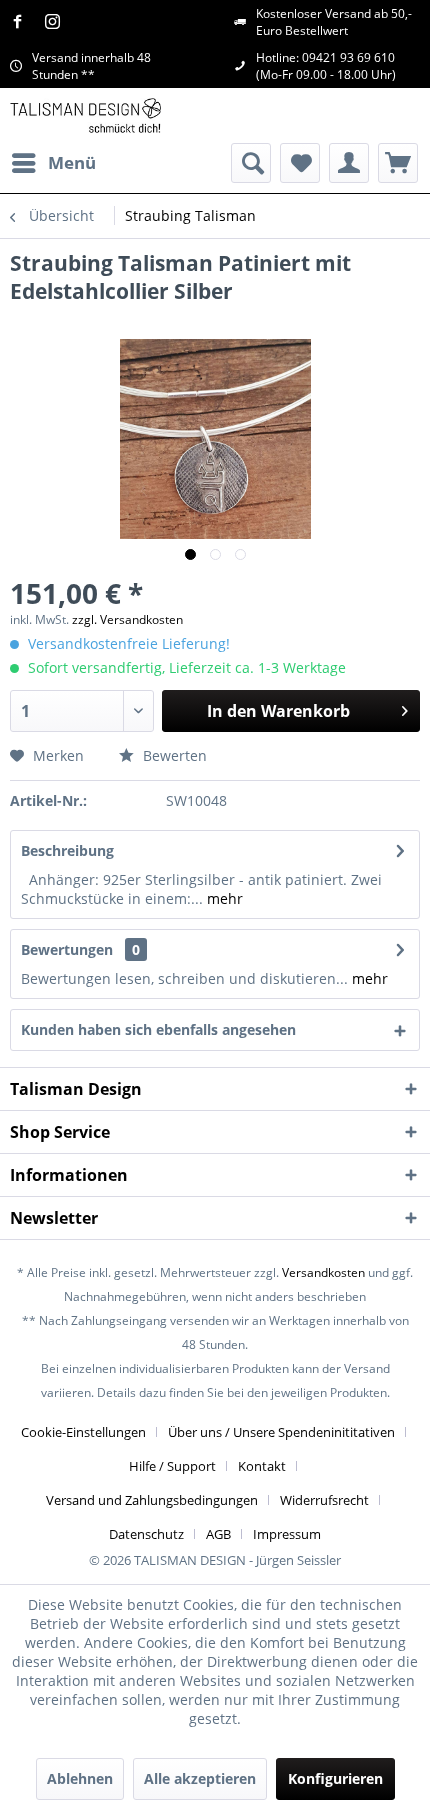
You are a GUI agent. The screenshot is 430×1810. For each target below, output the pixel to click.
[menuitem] (53, 163)
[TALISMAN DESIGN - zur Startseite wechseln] (85, 115)
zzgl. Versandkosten (127, 619)
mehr (223, 898)
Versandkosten (323, 1272)
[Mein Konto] (349, 163)
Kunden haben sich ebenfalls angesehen (158, 1029)
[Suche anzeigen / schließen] (251, 163)
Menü (72, 162)
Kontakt (262, 1466)
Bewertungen (67, 949)
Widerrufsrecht (324, 1500)
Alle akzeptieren (200, 1778)
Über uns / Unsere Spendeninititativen (281, 1432)
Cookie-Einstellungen (83, 1432)
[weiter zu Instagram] (57, 22)
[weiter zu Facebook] (22, 22)
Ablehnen (80, 1778)
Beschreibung (67, 850)
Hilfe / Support (172, 1466)
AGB (218, 1534)
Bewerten (173, 755)
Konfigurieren (335, 1778)
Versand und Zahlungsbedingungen (152, 1500)
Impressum (287, 1534)
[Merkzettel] (300, 163)
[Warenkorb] (398, 163)
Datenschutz (146, 1534)
